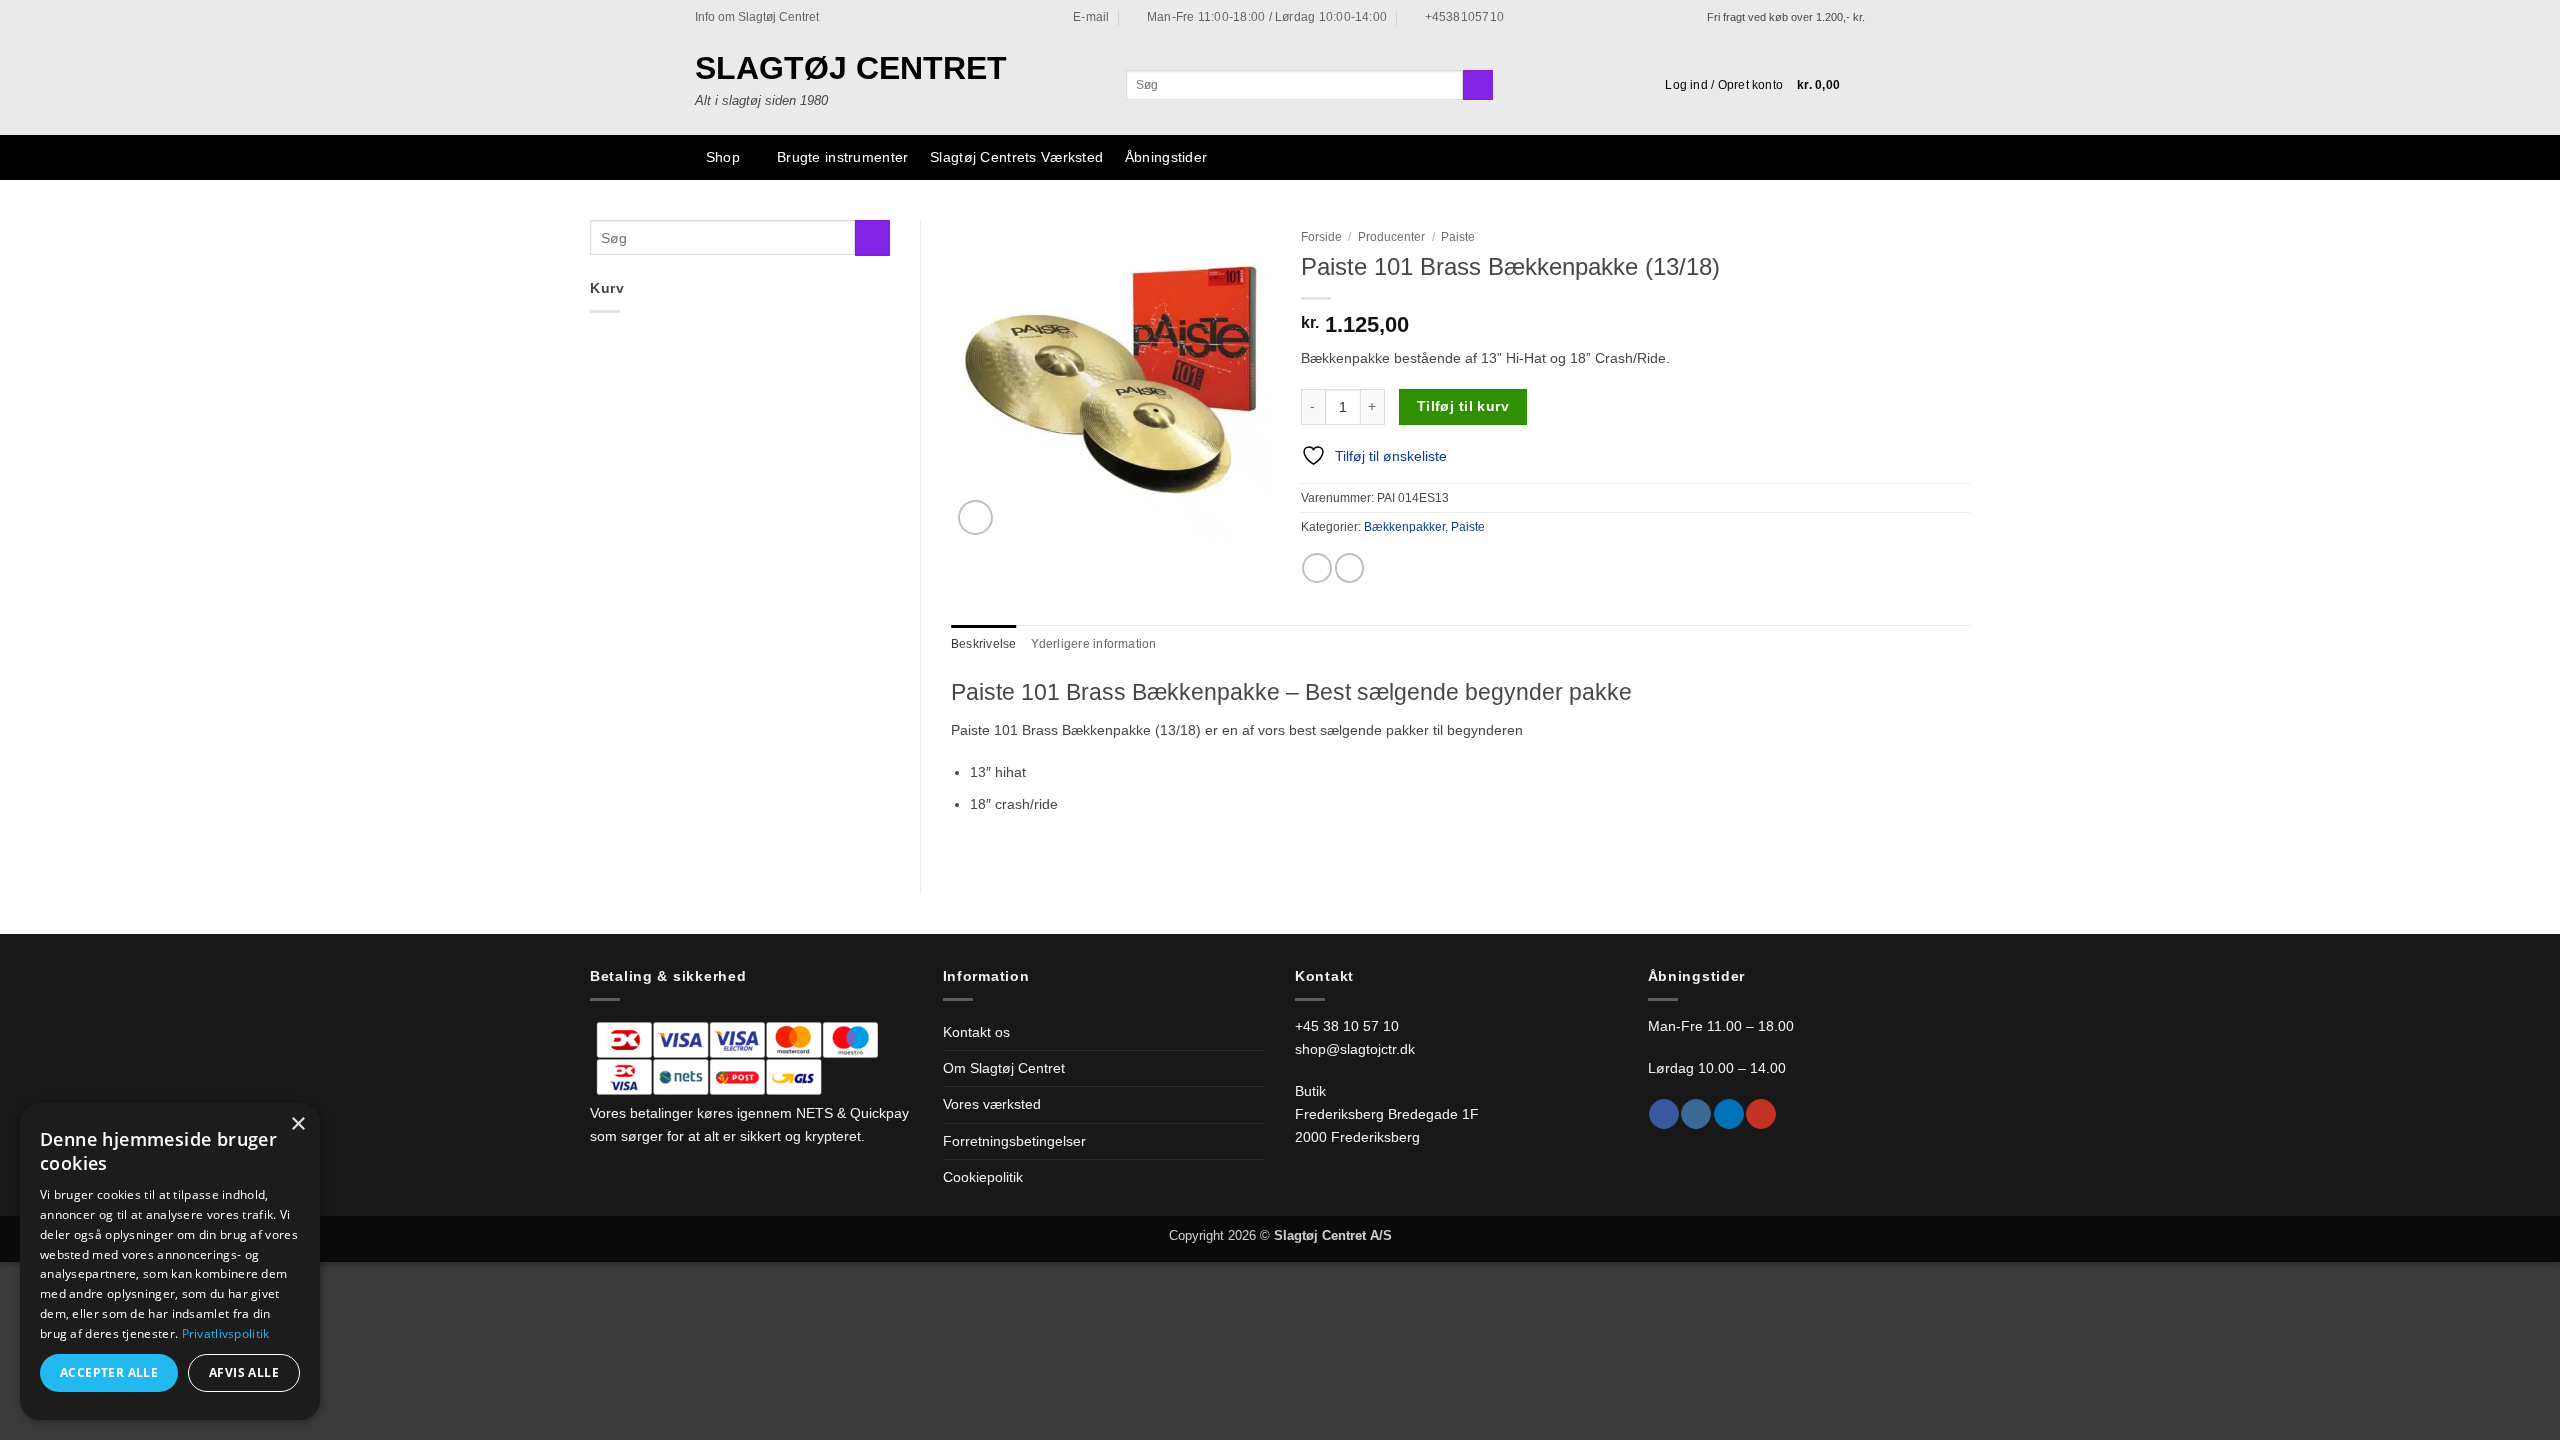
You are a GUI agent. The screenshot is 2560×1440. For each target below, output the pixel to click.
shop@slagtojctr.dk (1355, 1049)
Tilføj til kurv (1463, 406)
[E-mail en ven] (1350, 568)
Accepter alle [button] (109, 1372)
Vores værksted (992, 1104)
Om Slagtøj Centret (1004, 1068)
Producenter (1391, 237)
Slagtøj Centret (851, 68)
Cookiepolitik (983, 1177)
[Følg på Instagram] (1696, 1114)
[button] (1724, 85)
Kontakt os (976, 1032)
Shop (723, 157)
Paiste (1458, 237)
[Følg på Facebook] (1664, 1114)
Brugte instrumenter (842, 157)
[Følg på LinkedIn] (1729, 1114)
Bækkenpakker (1404, 527)
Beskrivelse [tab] (984, 644)
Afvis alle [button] (244, 1372)
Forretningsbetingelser (1014, 1141)
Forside (1321, 237)
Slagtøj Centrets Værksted (1016, 157)
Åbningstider (1166, 157)
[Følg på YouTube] (1761, 1114)
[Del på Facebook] (1317, 568)
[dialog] (170, 1261)
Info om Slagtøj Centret (757, 17)
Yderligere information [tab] (1094, 644)
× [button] (297, 1124)
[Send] (1478, 85)
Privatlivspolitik (226, 1333)
